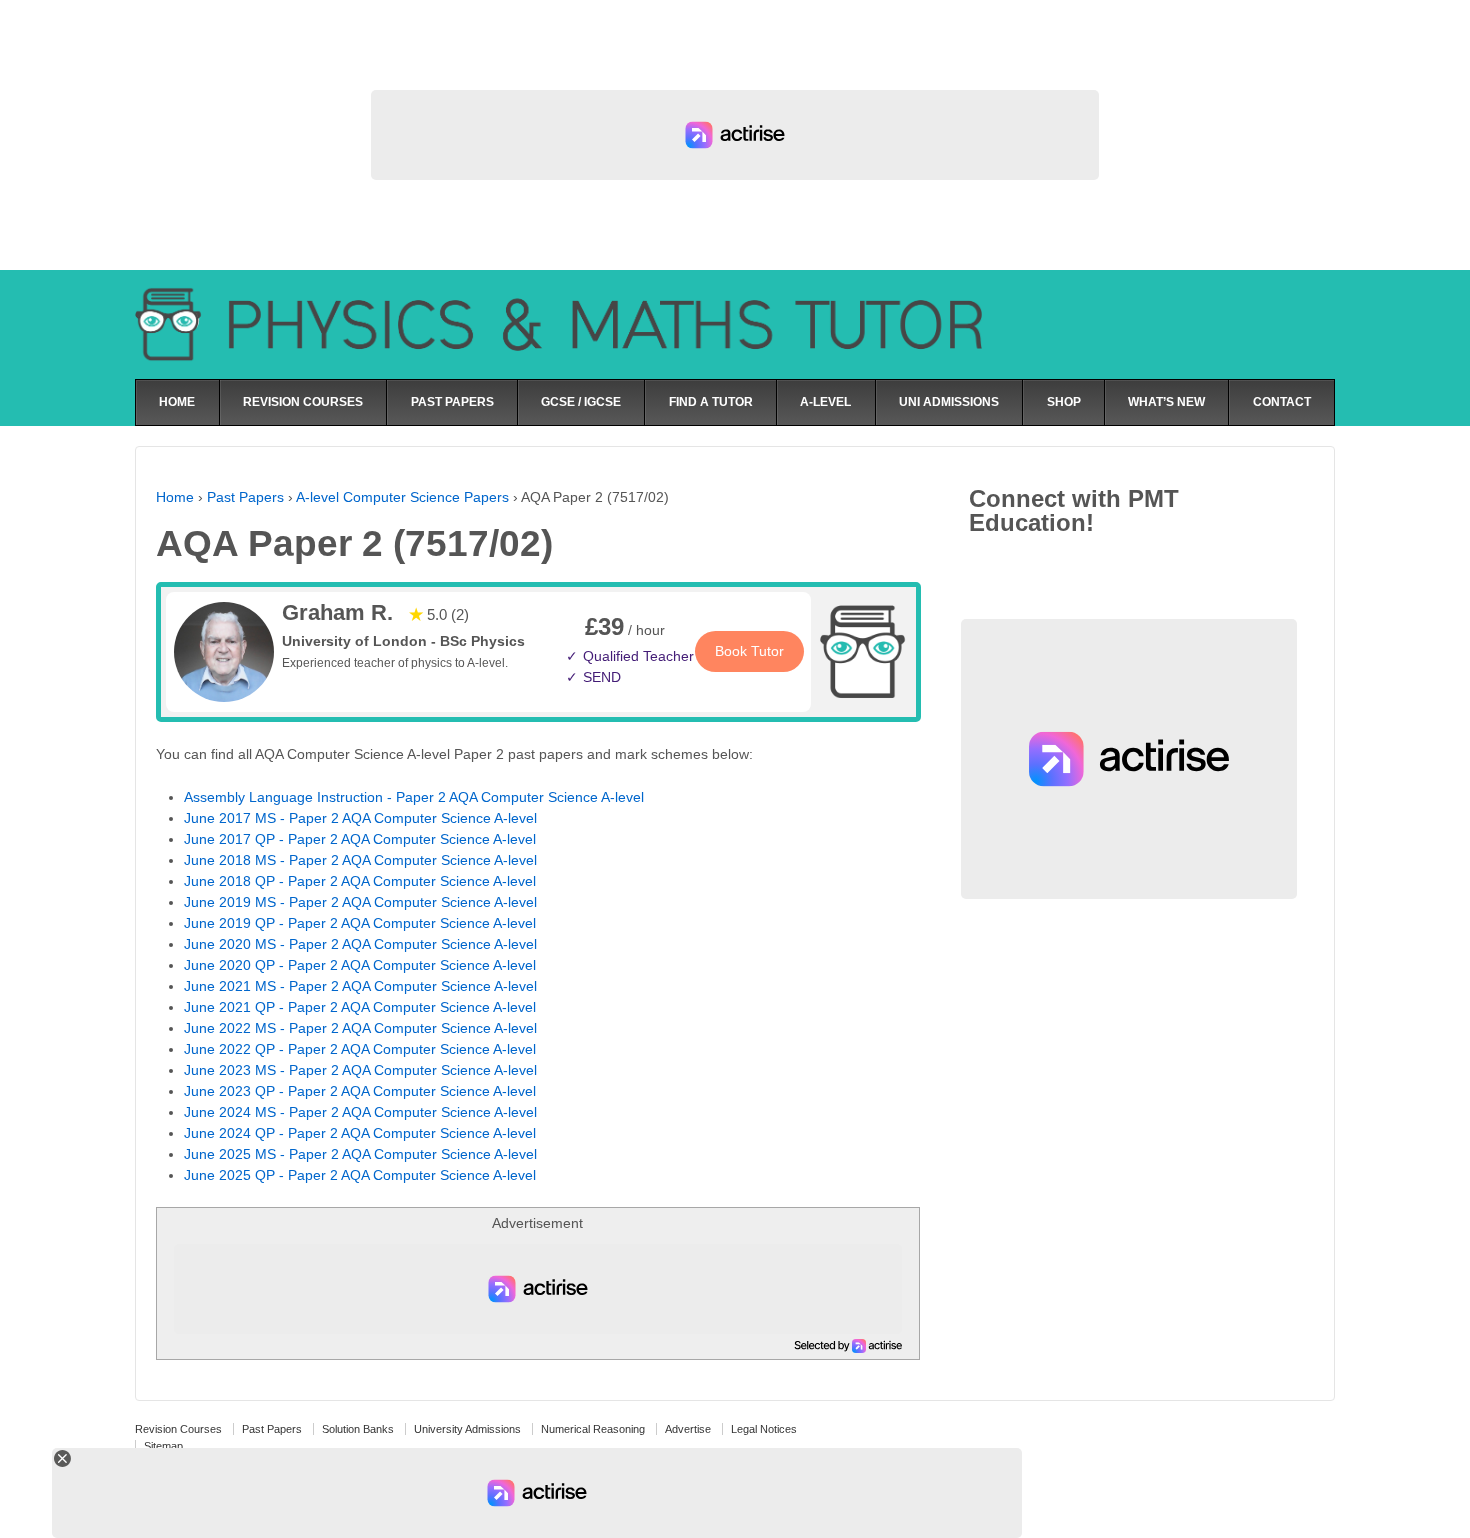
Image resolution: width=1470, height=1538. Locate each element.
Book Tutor (749, 651)
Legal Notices (764, 1429)
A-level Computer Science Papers (402, 497)
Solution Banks (358, 1429)
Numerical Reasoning (593, 1429)
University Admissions (467, 1429)
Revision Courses (178, 1429)
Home (175, 497)
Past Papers (245, 497)
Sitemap (163, 1446)
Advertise (688, 1429)
